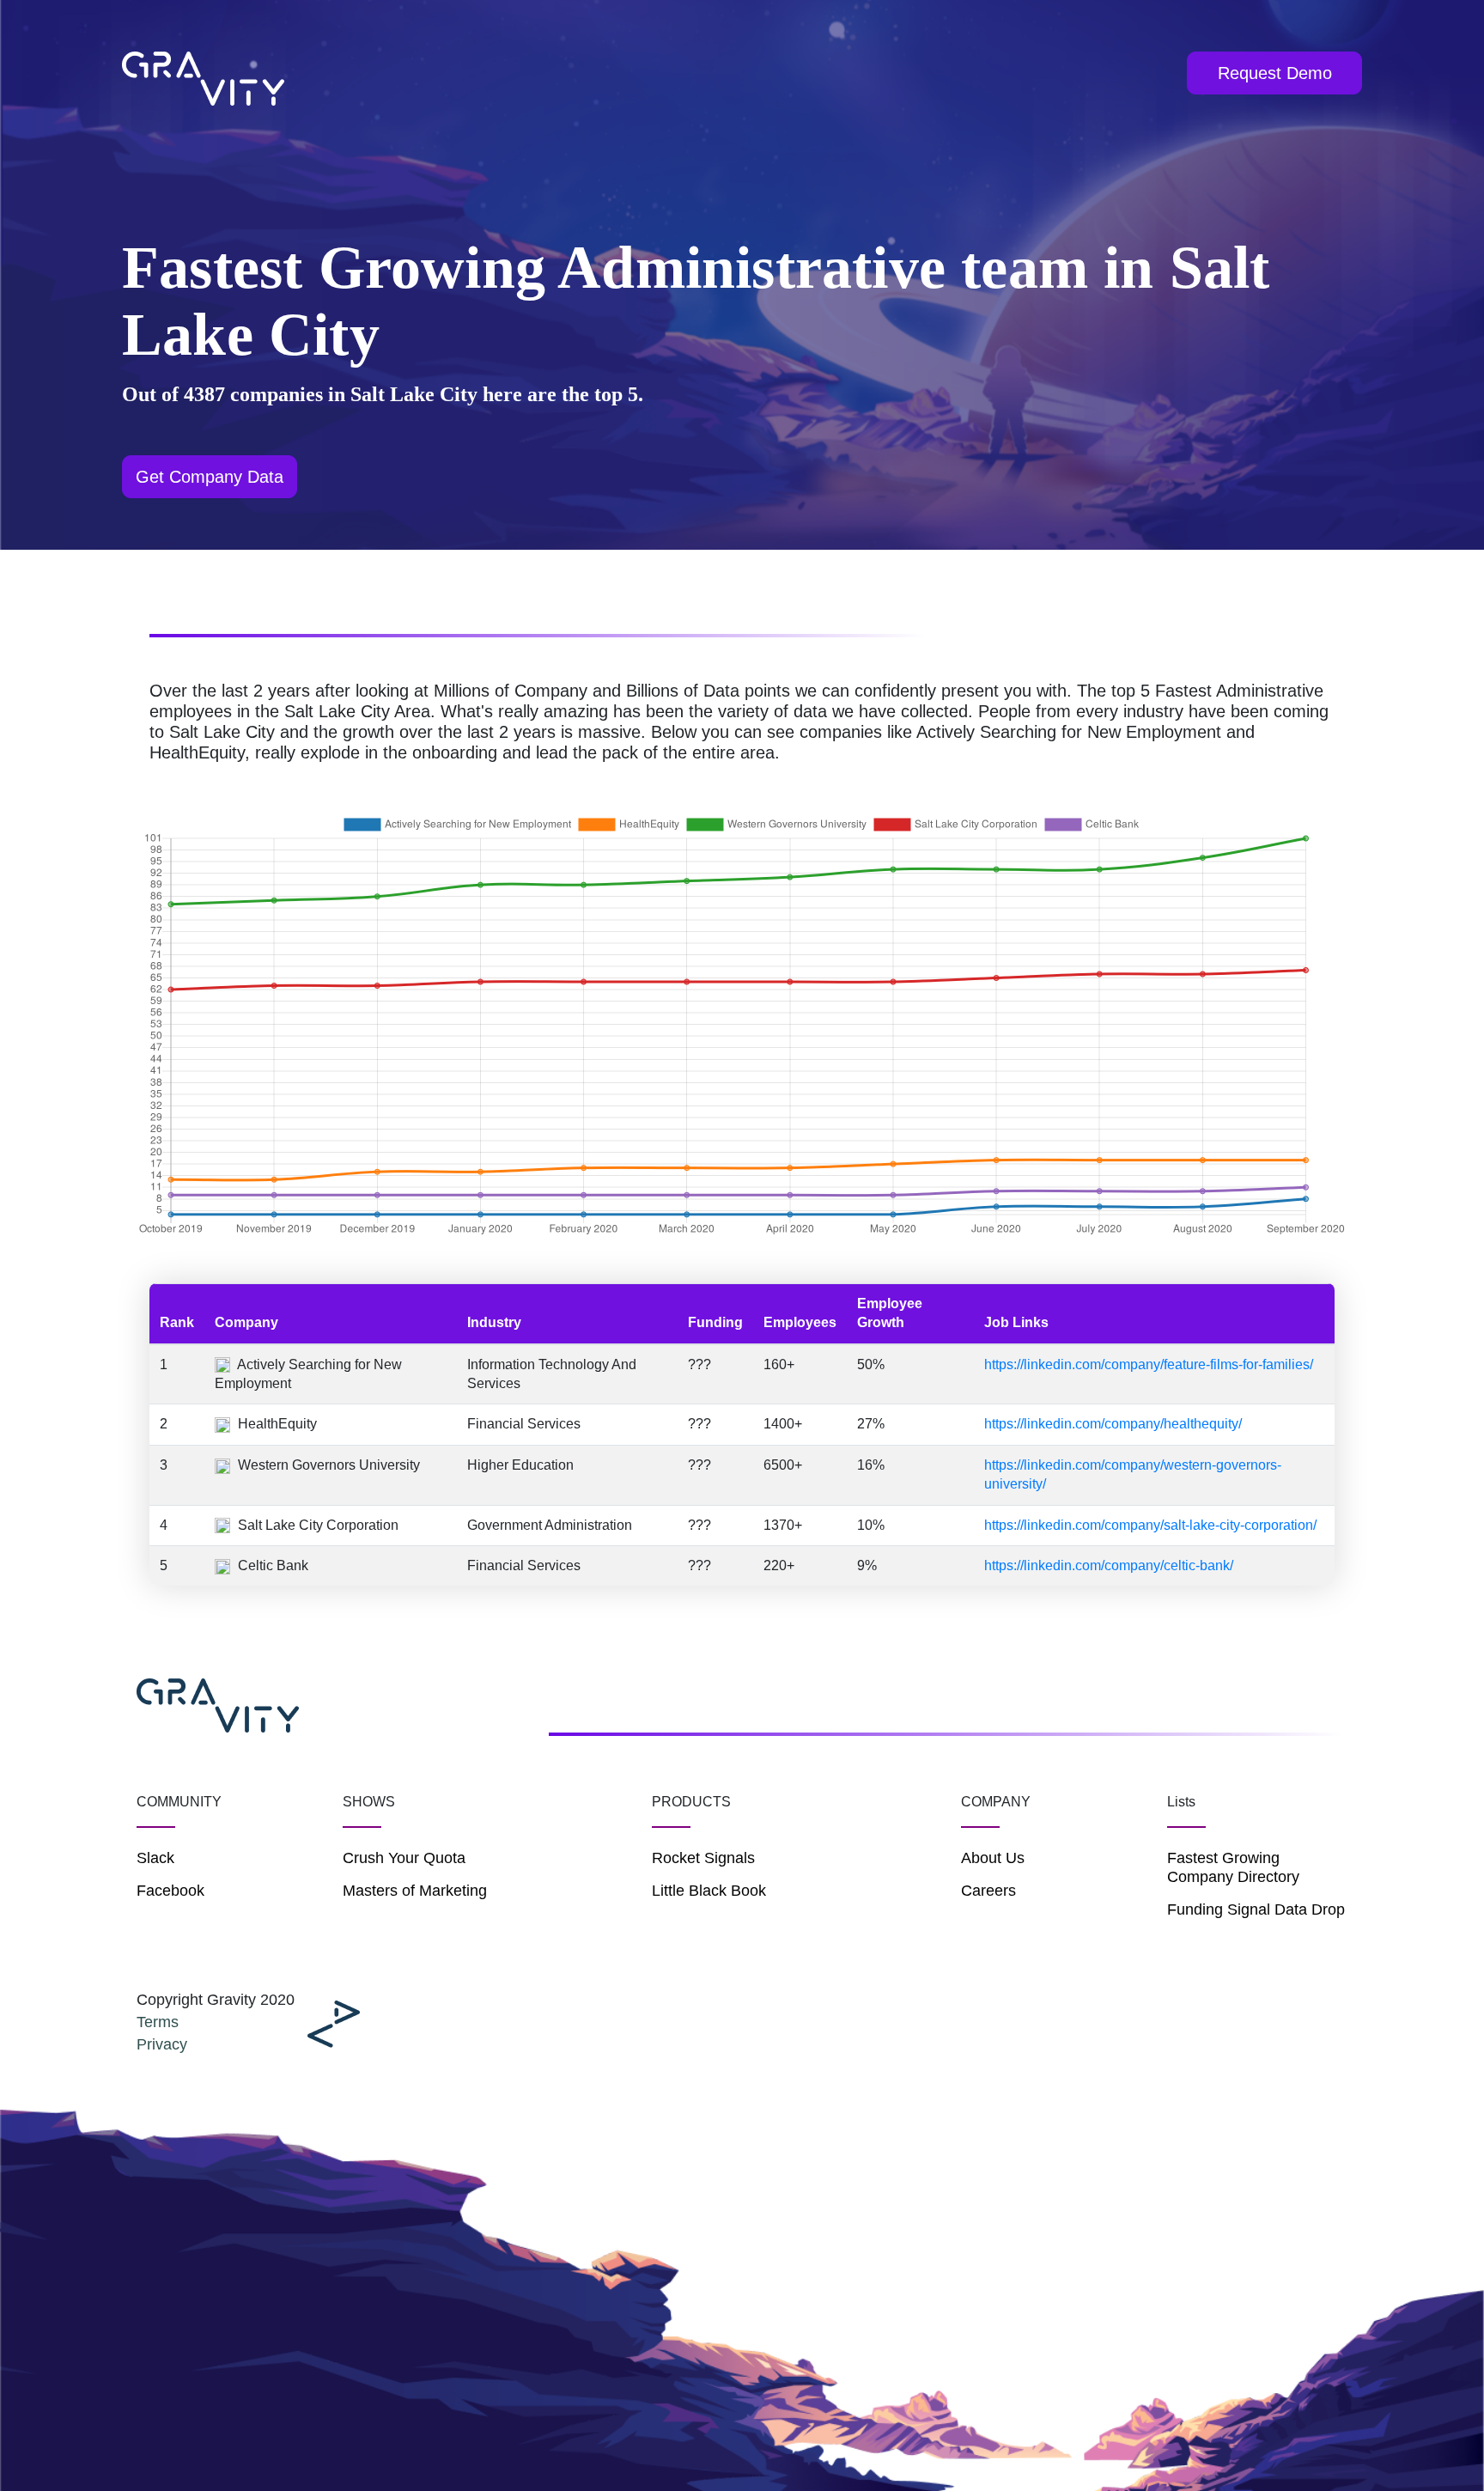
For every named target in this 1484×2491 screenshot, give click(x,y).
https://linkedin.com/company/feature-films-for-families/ (1149, 1364)
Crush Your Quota (404, 1858)
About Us (993, 1858)
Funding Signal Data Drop (1256, 1909)
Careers (988, 1891)
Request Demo (1275, 73)
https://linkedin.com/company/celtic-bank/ (1109, 1565)
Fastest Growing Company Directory (1233, 1867)
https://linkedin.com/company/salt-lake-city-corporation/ (1150, 1525)
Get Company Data (210, 477)
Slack (155, 1858)
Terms (158, 2022)
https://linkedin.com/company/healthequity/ (1113, 1424)
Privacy (162, 2044)
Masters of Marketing (415, 1891)
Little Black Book (709, 1891)
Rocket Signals (703, 1858)
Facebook (170, 1891)
